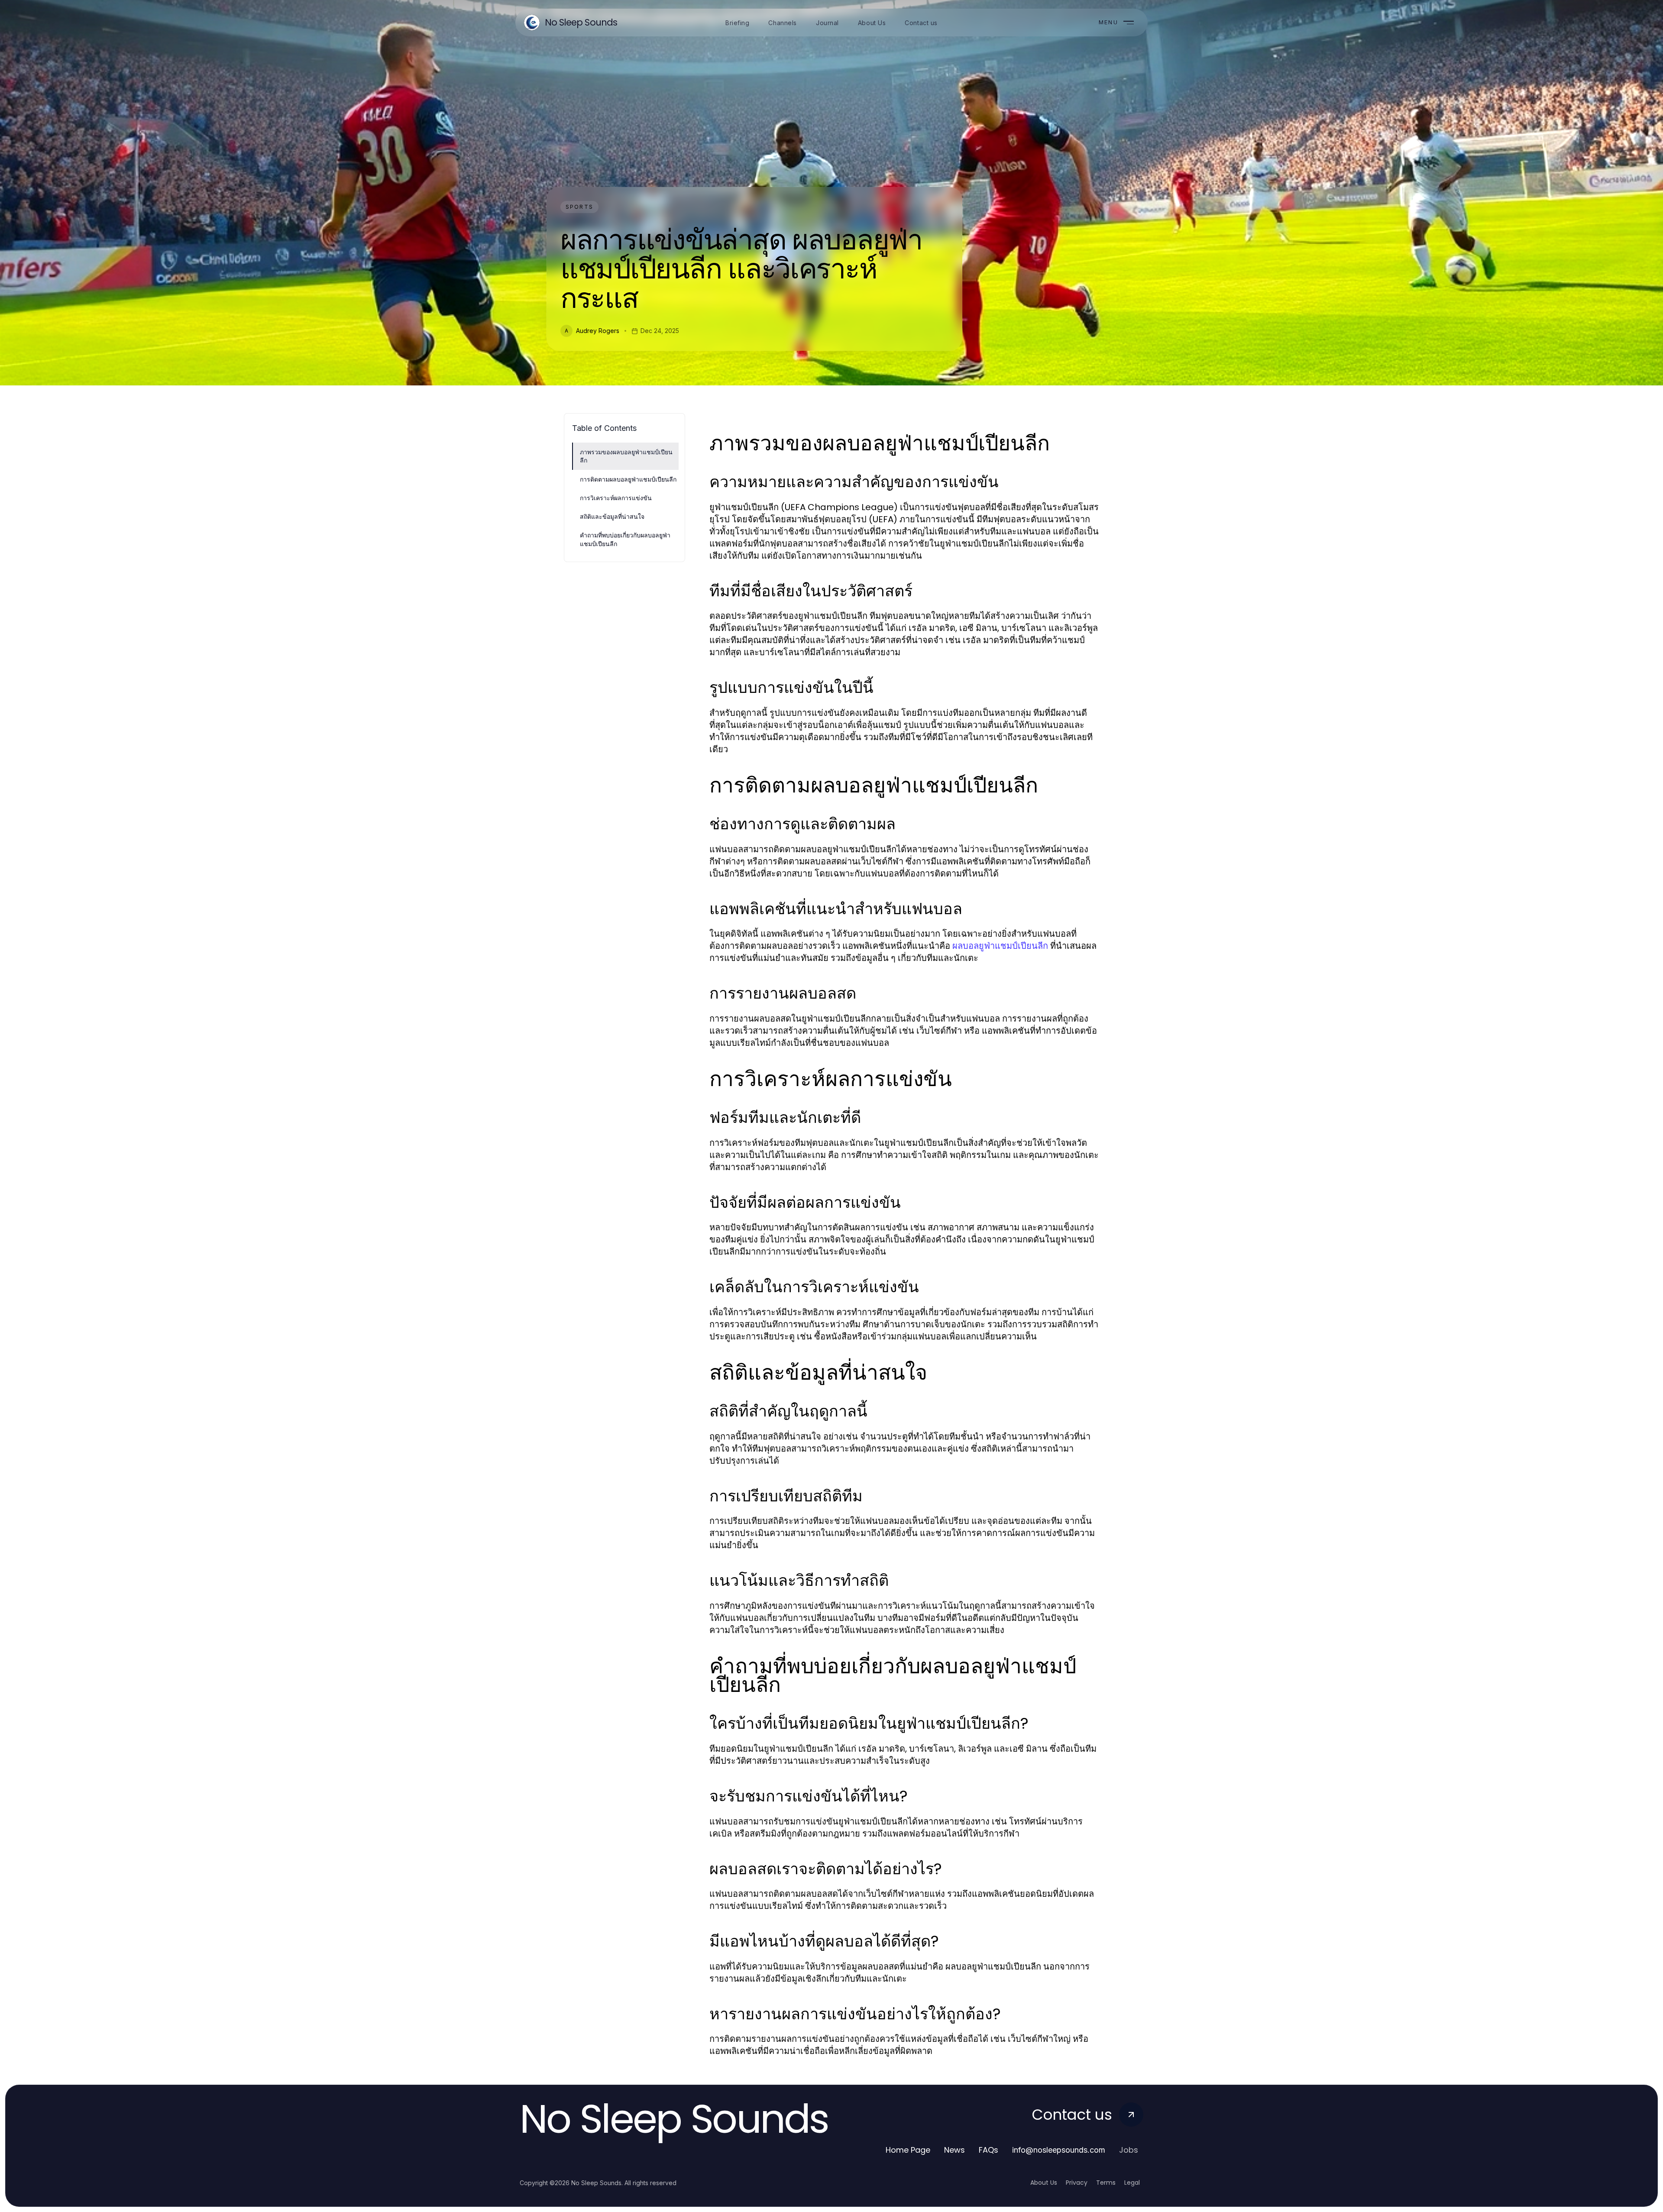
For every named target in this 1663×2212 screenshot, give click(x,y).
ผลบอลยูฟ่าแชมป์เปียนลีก (1000, 946)
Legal (1132, 2183)
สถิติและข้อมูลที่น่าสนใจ (612, 516)
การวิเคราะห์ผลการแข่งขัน (616, 498)
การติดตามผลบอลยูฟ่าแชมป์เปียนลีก (628, 479)
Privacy (1077, 2183)
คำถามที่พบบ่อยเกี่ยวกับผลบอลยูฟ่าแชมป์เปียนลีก (625, 539)
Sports (579, 207)
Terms (1106, 2183)
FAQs (988, 2150)
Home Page (908, 2150)
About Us (1044, 2183)
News (954, 2150)
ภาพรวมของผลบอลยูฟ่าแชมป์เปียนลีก (626, 456)
